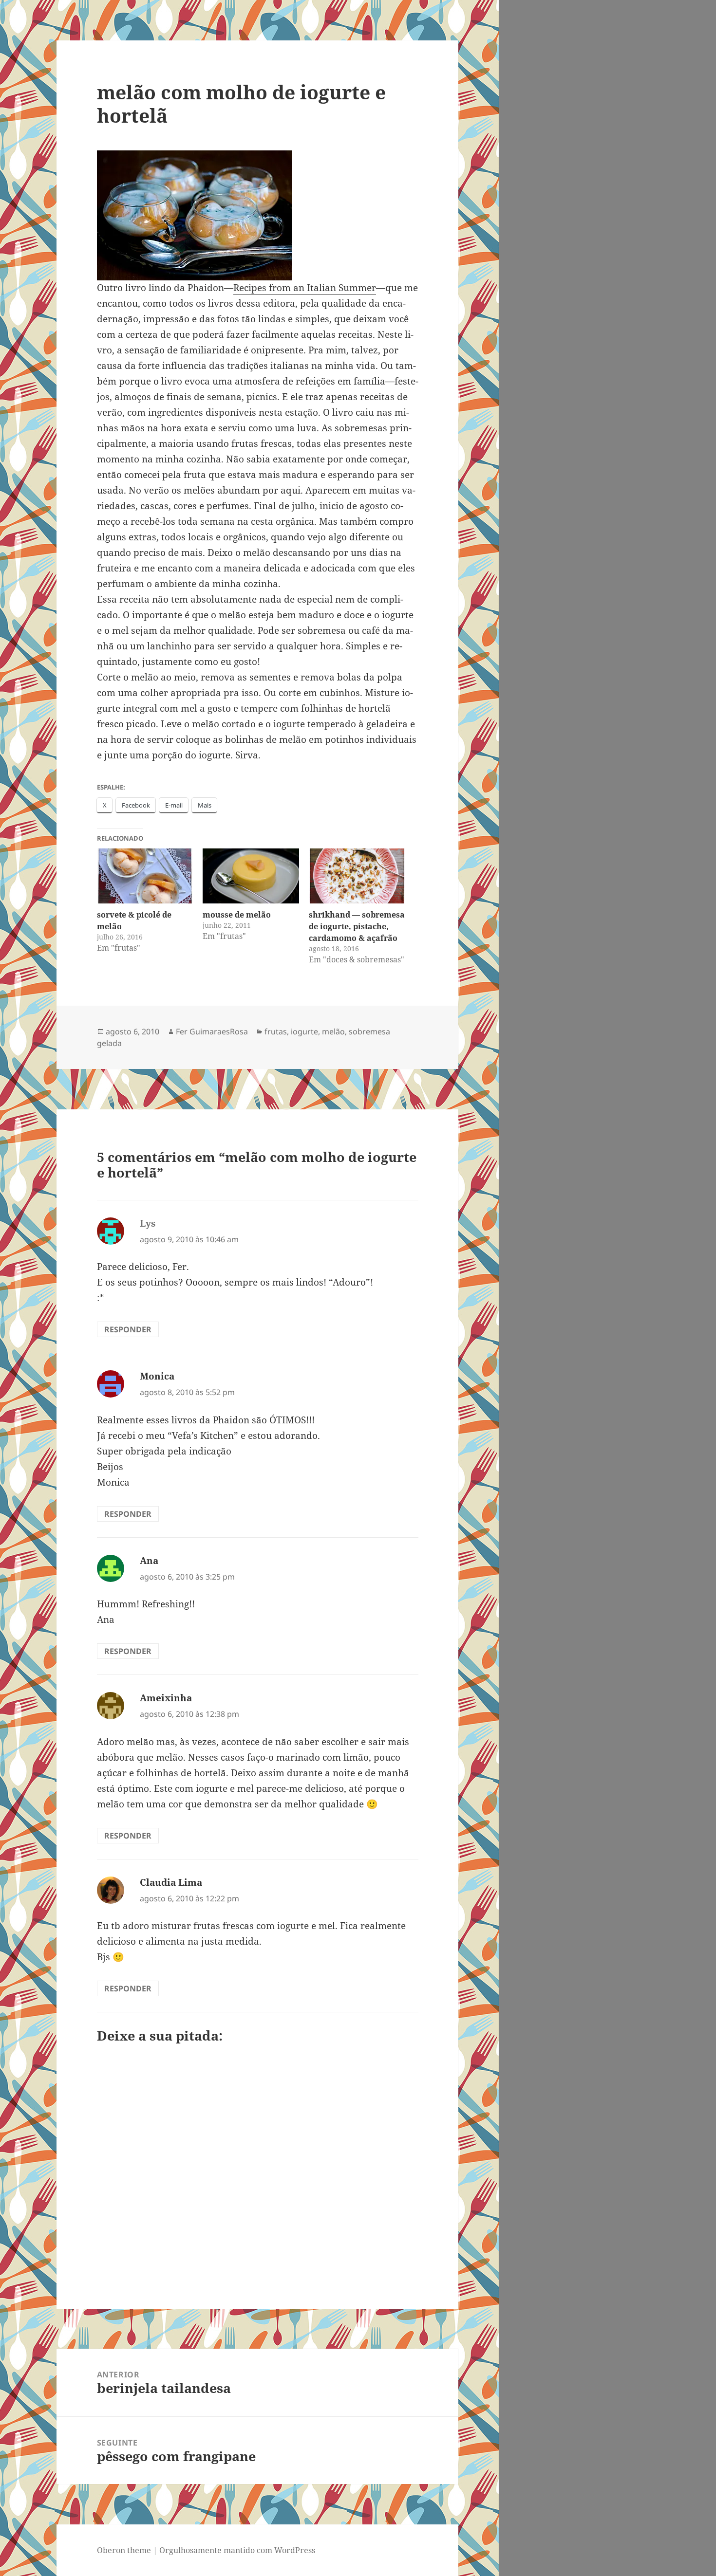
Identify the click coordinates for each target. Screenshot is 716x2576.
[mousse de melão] (251, 876)
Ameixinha (166, 1698)
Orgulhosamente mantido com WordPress (237, 2550)
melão (333, 1031)
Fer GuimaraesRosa (212, 1031)
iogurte (304, 1031)
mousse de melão (237, 915)
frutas (276, 1031)
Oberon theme (124, 2550)
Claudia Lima (171, 1882)
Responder (128, 1329)
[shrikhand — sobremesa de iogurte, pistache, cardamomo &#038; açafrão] (357, 876)
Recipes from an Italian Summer (305, 288)
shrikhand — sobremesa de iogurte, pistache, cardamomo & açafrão (357, 926)
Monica (157, 1376)
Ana (149, 1561)
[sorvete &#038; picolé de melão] (145, 876)
